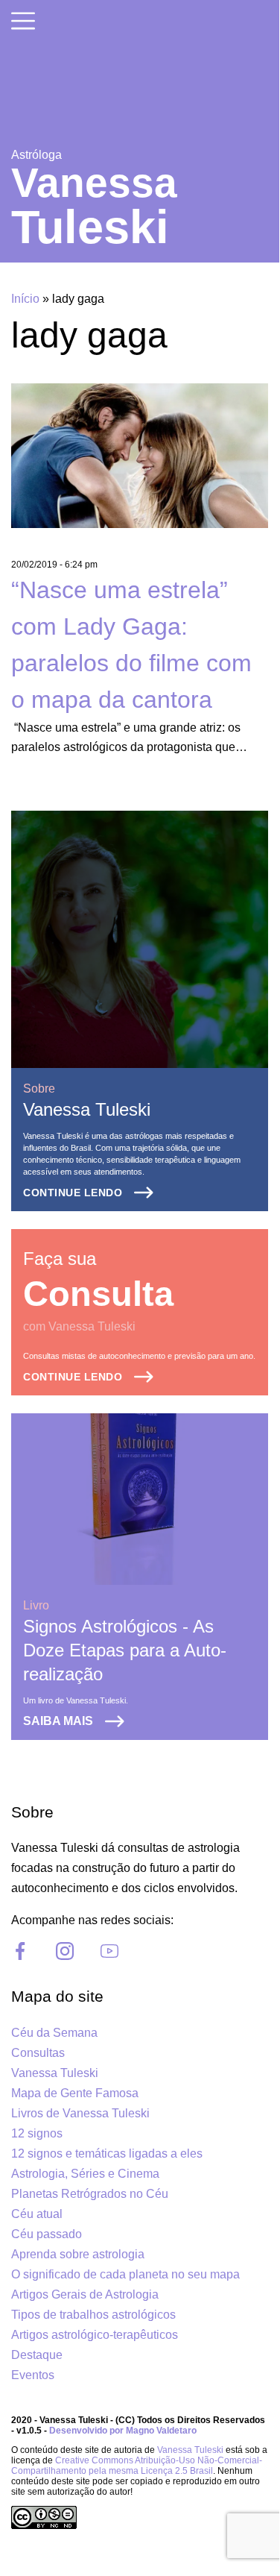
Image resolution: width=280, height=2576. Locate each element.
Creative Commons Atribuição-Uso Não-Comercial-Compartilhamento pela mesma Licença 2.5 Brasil (137, 2466)
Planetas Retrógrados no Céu (90, 2194)
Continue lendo (73, 1193)
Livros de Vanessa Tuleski (80, 2113)
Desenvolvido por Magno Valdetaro (123, 2431)
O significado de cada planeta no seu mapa (125, 2274)
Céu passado (47, 2234)
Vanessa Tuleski (87, 1109)
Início (25, 299)
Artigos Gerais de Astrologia (85, 2294)
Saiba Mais (58, 1721)
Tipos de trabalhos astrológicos (93, 2315)
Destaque (37, 2355)
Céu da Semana (54, 2033)
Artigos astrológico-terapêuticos (95, 2335)
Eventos (33, 2375)
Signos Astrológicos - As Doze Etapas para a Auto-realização (125, 1650)
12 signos (37, 2133)
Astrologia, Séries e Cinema (85, 2174)
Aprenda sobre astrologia (78, 2254)
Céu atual (37, 2214)
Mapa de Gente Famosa (75, 2093)
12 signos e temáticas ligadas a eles (107, 2154)
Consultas (38, 2053)
